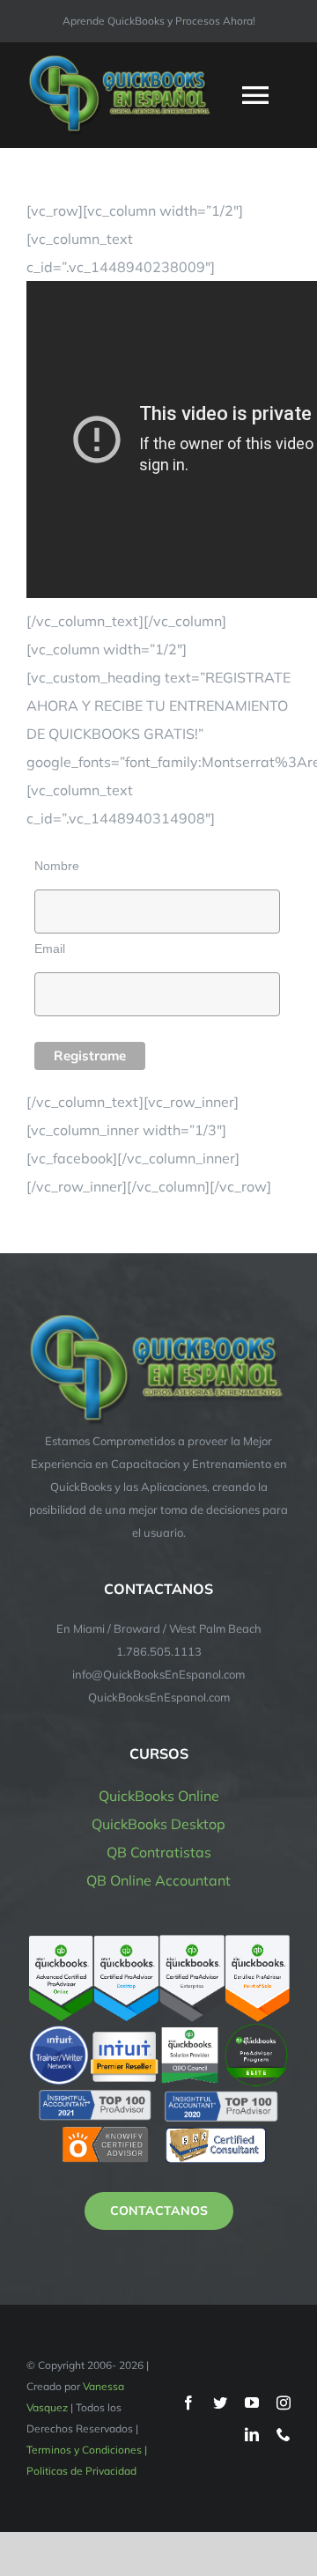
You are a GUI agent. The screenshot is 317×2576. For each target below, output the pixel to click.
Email (50, 948)
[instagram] (284, 2403)
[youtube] (252, 2403)
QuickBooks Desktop (158, 1824)
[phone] (284, 2434)
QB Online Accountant (158, 1880)
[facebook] (188, 2403)
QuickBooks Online (159, 1796)
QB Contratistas (159, 1852)
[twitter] (220, 2403)
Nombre (57, 866)
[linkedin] (252, 2434)
